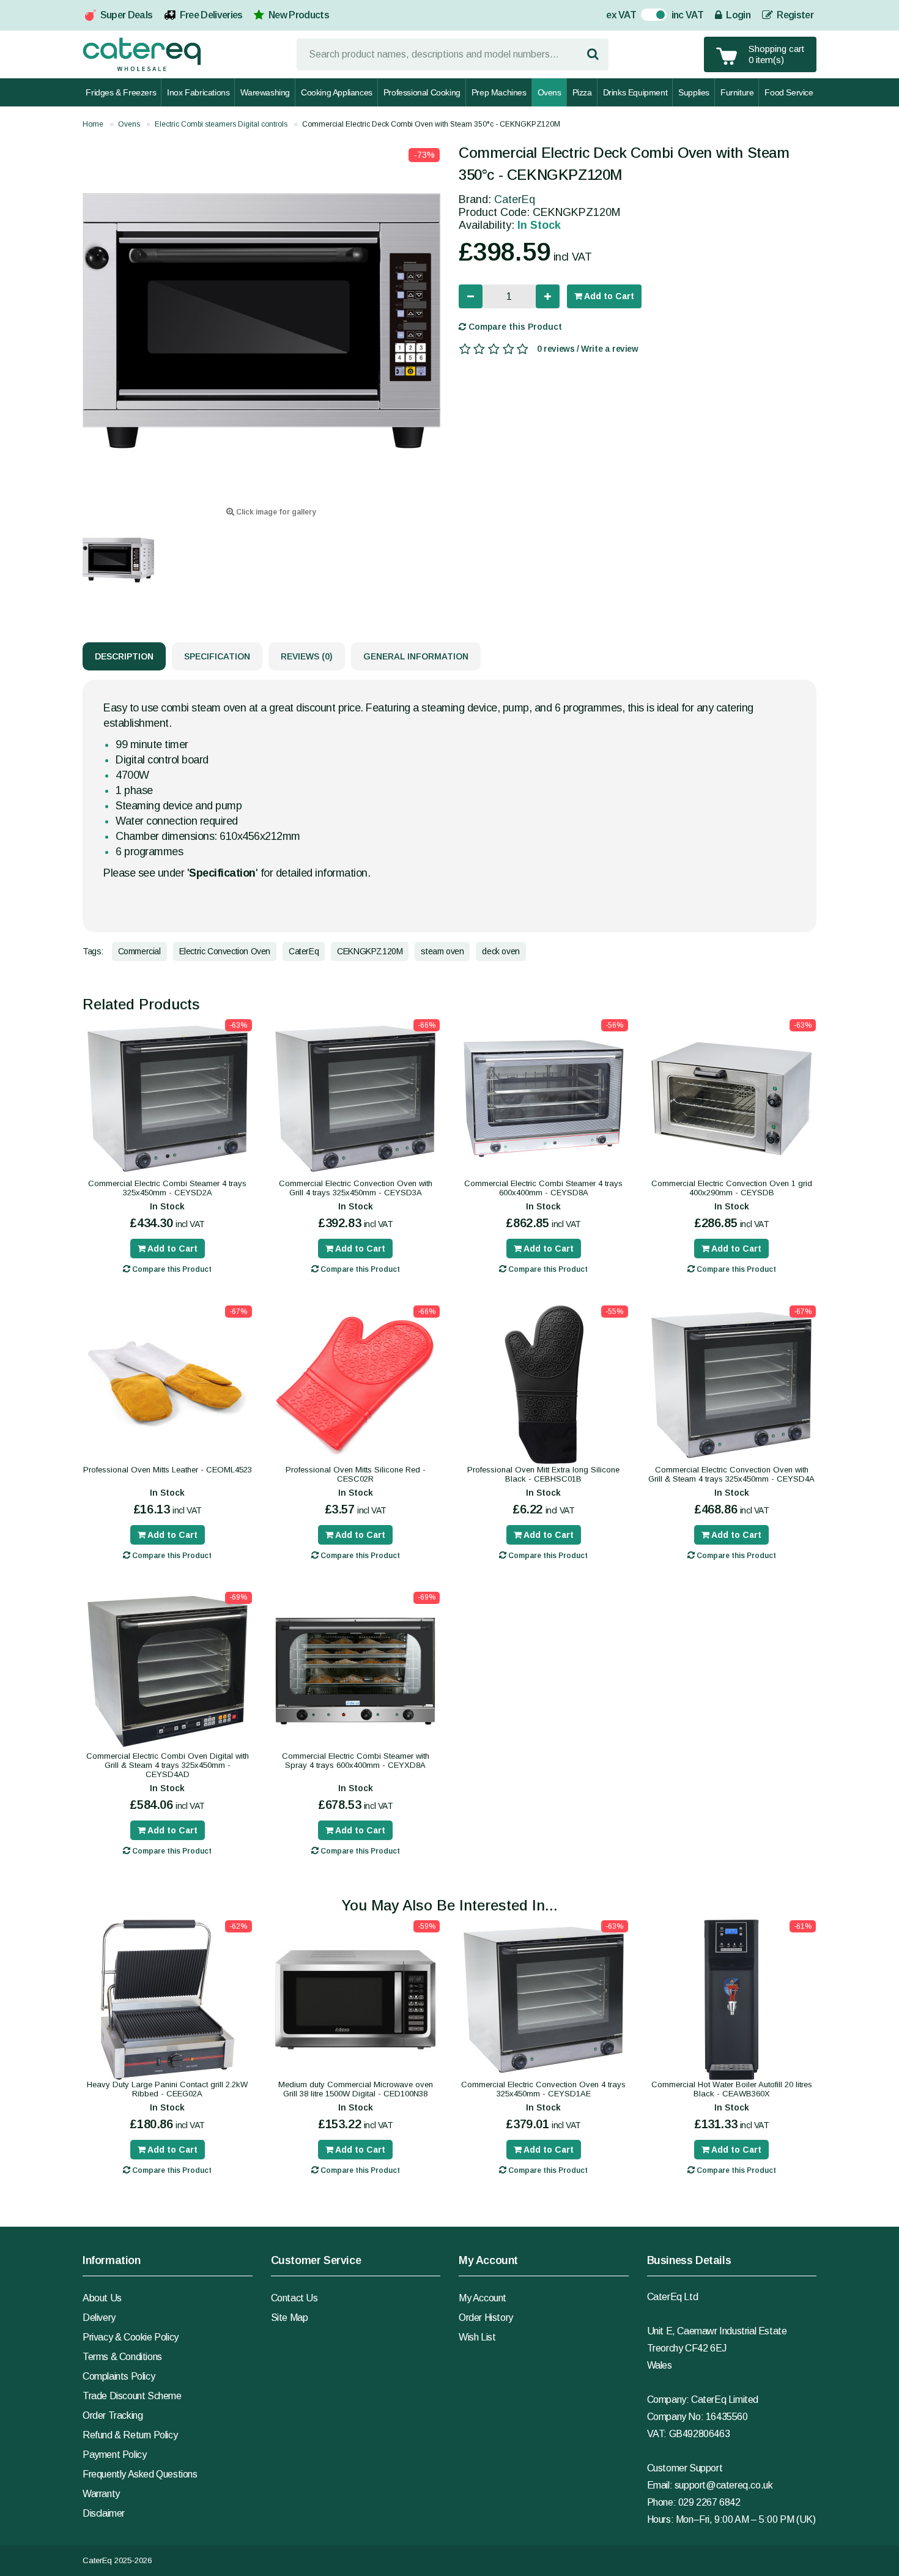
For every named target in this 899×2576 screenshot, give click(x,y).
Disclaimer (104, 2513)
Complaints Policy (119, 2376)
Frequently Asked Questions (140, 2474)
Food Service (789, 92)
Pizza (582, 92)
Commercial (139, 951)
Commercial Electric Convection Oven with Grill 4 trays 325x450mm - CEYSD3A (356, 1188)
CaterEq (515, 199)
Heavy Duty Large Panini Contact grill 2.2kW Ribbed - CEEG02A (167, 2089)
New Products (299, 15)
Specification (217, 656)
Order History (486, 2318)
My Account (483, 2298)
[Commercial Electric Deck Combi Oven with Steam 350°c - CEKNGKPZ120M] (261, 321)
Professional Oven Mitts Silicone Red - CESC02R (356, 1474)
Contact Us (294, 2298)
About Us (102, 2298)
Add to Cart (608, 296)
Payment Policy (114, 2455)
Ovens (549, 92)
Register (794, 15)
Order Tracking (113, 2415)
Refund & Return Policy (130, 2435)
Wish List (477, 2337)
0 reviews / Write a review (588, 349)
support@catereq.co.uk (724, 2485)
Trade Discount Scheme (132, 2396)
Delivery (99, 2318)
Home (93, 124)
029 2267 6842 (709, 2502)
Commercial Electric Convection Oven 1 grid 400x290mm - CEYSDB (732, 1188)
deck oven (501, 951)
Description (124, 656)
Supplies (694, 92)
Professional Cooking (422, 92)
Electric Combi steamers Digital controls (221, 124)
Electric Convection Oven (225, 951)
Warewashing (265, 92)
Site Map (290, 2318)
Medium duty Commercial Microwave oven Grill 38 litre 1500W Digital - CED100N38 (356, 2089)
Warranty (101, 2494)
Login (737, 15)
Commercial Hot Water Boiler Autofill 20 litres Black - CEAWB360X (732, 2089)
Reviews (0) (307, 656)
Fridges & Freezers (121, 92)
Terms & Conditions (122, 2357)
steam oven (442, 951)
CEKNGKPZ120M (370, 951)
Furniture (737, 92)
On (647, 16)
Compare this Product (514, 327)
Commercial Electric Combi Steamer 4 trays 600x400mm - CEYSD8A (543, 1188)
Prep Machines (499, 92)
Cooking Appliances (337, 92)
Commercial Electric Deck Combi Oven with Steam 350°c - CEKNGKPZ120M (431, 124)
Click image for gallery (275, 512)
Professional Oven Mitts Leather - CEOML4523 (168, 1470)
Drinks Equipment (635, 92)
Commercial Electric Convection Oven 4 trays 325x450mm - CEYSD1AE (543, 2089)
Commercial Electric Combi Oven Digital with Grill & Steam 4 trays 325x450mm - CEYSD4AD (168, 1765)
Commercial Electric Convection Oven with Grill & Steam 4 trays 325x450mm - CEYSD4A (731, 1474)
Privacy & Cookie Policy (131, 2337)
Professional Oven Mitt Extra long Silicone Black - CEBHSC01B (543, 1474)
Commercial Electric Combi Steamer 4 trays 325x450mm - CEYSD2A (167, 1188)
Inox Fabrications (198, 92)
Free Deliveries (211, 15)
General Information (416, 656)
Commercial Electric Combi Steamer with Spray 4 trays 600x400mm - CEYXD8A (356, 1761)
